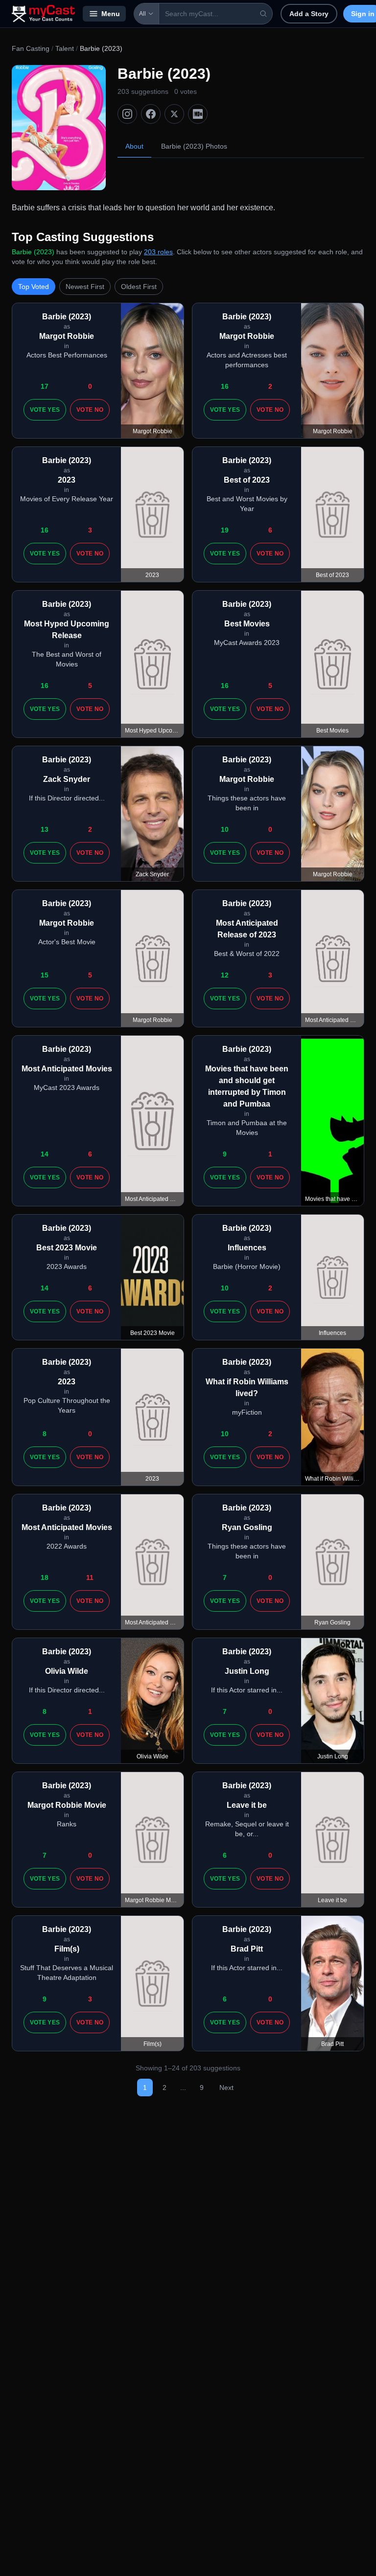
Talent (65, 48)
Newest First (85, 287)
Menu (111, 14)
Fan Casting (31, 48)
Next (226, 2087)
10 (225, 829)
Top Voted (34, 287)
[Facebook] (151, 114)
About (134, 146)
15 (45, 975)
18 (45, 1577)
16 (225, 386)
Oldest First (139, 287)
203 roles (158, 252)
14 (45, 1154)
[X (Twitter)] (174, 114)
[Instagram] (127, 114)
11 (90, 1577)
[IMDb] (198, 114)
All (142, 14)
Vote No (90, 410)
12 (225, 975)
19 (225, 530)
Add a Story (309, 14)
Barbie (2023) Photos (194, 146)
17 (45, 386)
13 (45, 829)
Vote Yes (45, 410)
